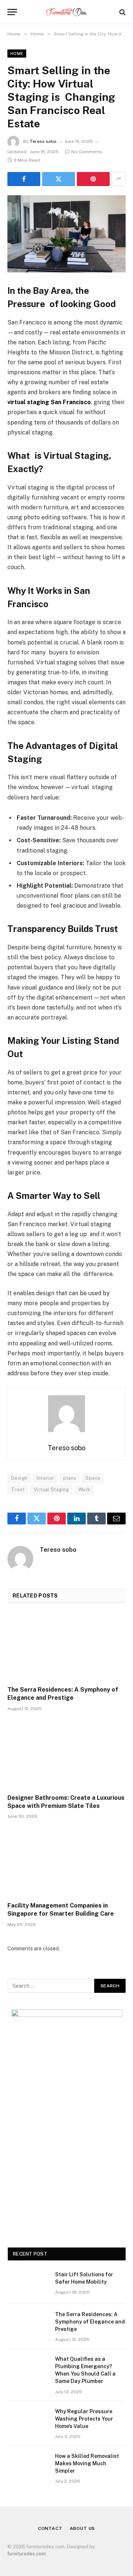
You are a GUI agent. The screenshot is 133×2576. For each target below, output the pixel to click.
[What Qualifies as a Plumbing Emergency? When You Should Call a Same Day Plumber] (28, 2369)
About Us (83, 2528)
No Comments (87, 152)
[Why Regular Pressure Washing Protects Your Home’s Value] (28, 2421)
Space (93, 1478)
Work (84, 1490)
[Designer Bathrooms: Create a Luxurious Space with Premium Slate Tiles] (66, 1755)
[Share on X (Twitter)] (59, 179)
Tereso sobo (43, 141)
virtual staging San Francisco (49, 402)
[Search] (122, 12)
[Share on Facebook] (24, 179)
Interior (45, 1478)
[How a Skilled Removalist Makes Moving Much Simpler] (28, 2466)
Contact (50, 2528)
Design (19, 1478)
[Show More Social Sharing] (119, 179)
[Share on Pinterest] (93, 179)
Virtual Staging (51, 1490)
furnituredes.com (27, 2554)
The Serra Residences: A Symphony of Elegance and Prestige (90, 2322)
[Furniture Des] (66, 12)
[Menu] (12, 12)
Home (17, 54)
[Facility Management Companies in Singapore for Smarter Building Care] (66, 1863)
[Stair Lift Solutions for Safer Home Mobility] (28, 2284)
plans (70, 1478)
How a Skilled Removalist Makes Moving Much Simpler (87, 2463)
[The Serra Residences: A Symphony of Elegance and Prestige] (66, 1647)
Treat (18, 1490)
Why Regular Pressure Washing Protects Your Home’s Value (84, 2419)
